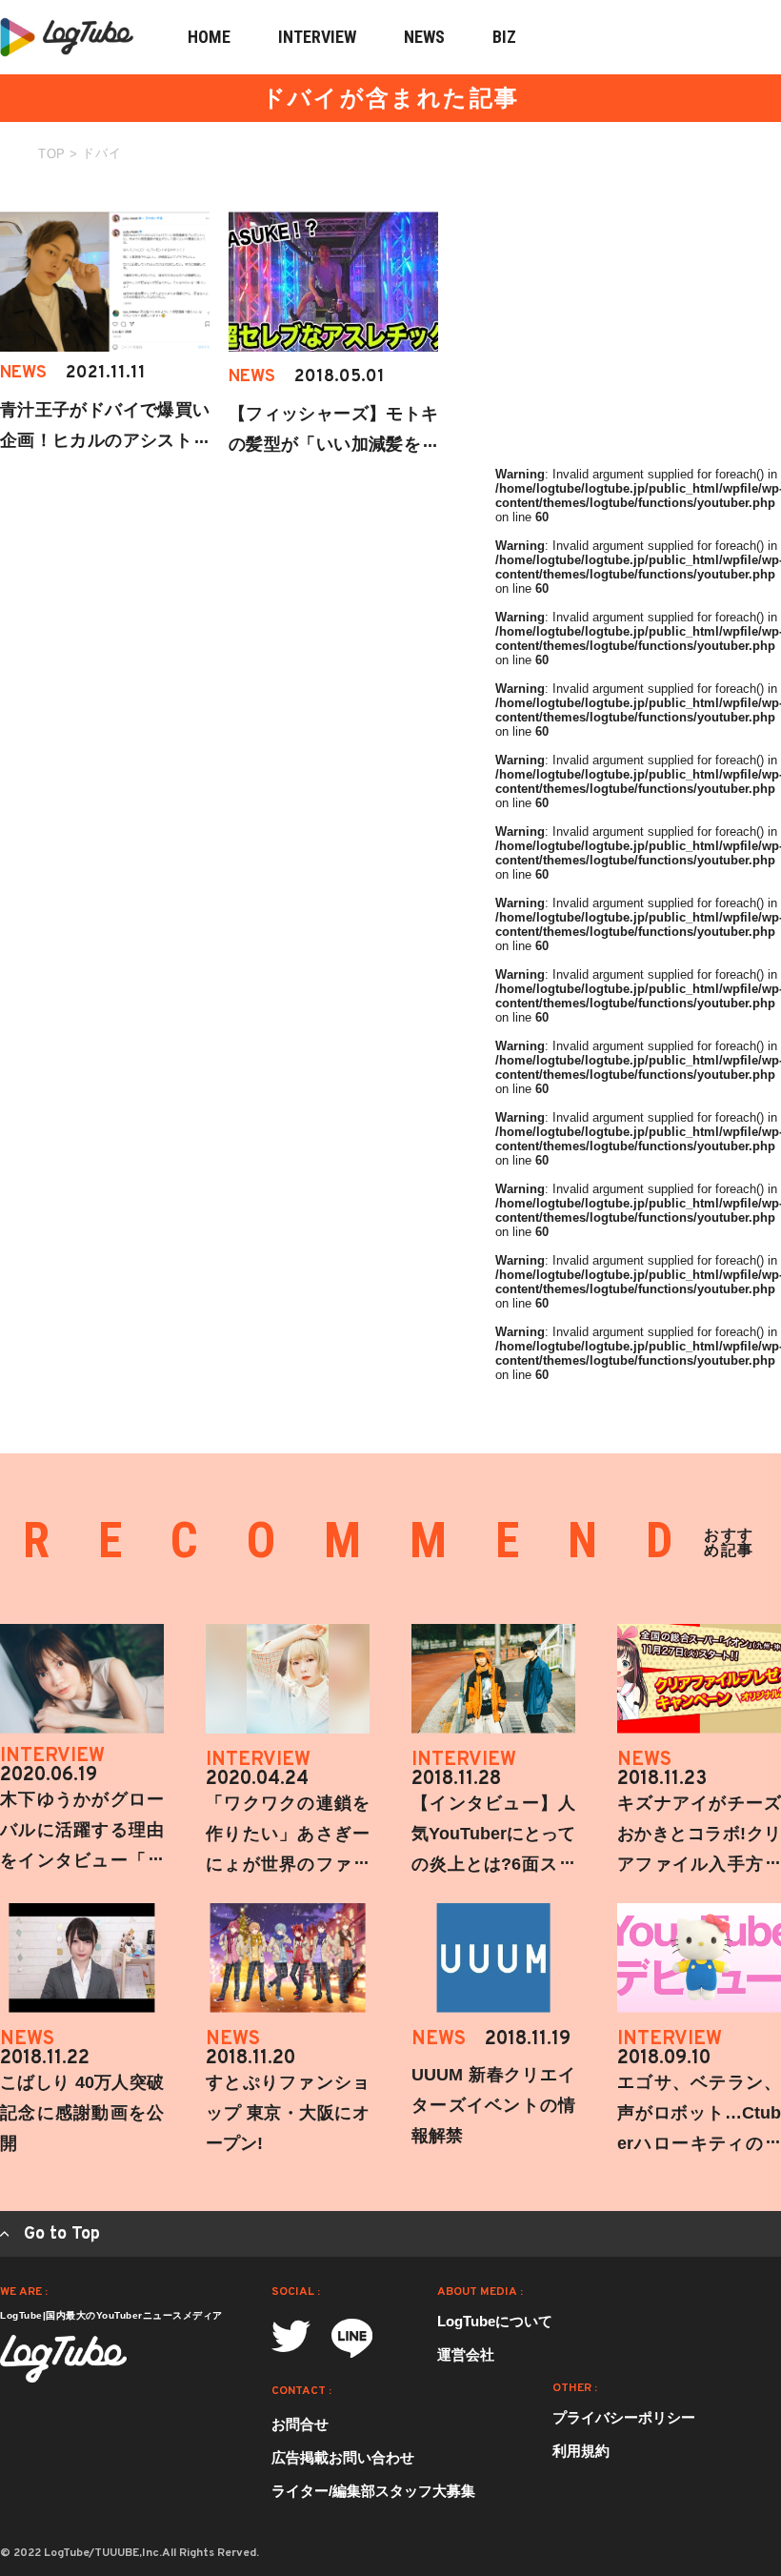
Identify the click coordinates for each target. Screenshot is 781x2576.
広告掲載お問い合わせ (343, 2457)
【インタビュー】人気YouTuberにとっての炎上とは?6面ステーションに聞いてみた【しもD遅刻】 (493, 1864)
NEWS (424, 37)
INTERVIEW (317, 37)
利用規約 (581, 2451)
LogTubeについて (495, 2321)
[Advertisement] (638, 331)
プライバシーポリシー (624, 2417)
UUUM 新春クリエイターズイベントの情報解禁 (493, 2105)
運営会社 (466, 2354)
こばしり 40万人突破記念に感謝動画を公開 (82, 2113)
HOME (209, 37)
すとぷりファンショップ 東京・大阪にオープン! (288, 2113)
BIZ (504, 37)
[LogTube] (63, 2359)
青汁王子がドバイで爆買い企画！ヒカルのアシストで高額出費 (105, 440)
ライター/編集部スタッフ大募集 (373, 2491)
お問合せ (300, 2424)
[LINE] (352, 2338)
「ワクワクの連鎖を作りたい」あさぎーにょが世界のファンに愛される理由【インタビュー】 (288, 1864)
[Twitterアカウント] (291, 2336)
